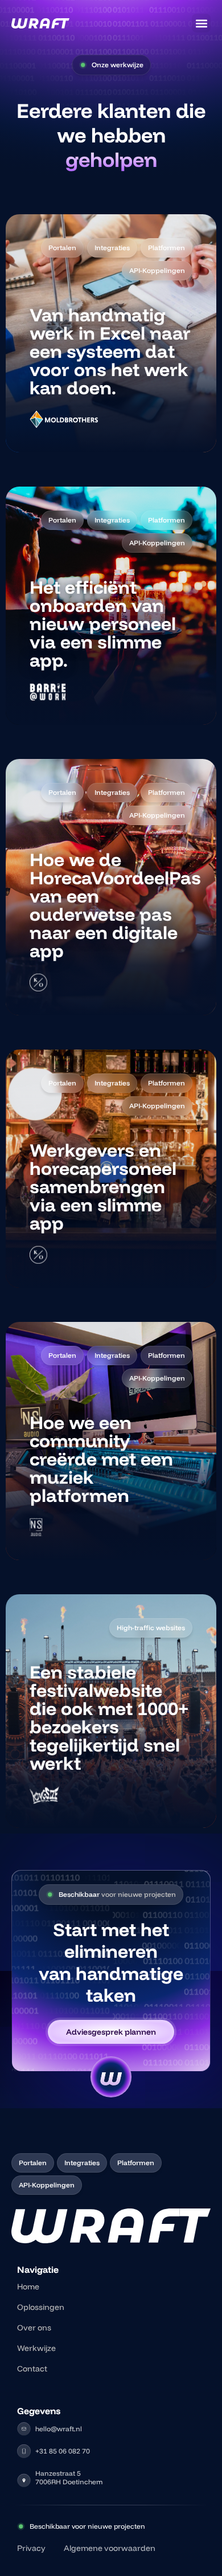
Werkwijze (36, 2348)
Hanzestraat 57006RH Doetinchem (69, 2477)
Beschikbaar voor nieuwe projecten (87, 2526)
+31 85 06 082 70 (63, 2451)
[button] (201, 23)
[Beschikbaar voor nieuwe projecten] (21, 2526)
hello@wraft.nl (59, 2429)
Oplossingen (41, 2307)
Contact (32, 2369)
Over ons (34, 2328)
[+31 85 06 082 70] (24, 2451)
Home (28, 2287)
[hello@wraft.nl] (24, 2429)
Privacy (31, 2548)
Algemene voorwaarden (110, 2548)
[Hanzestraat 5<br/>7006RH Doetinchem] (24, 2480)
